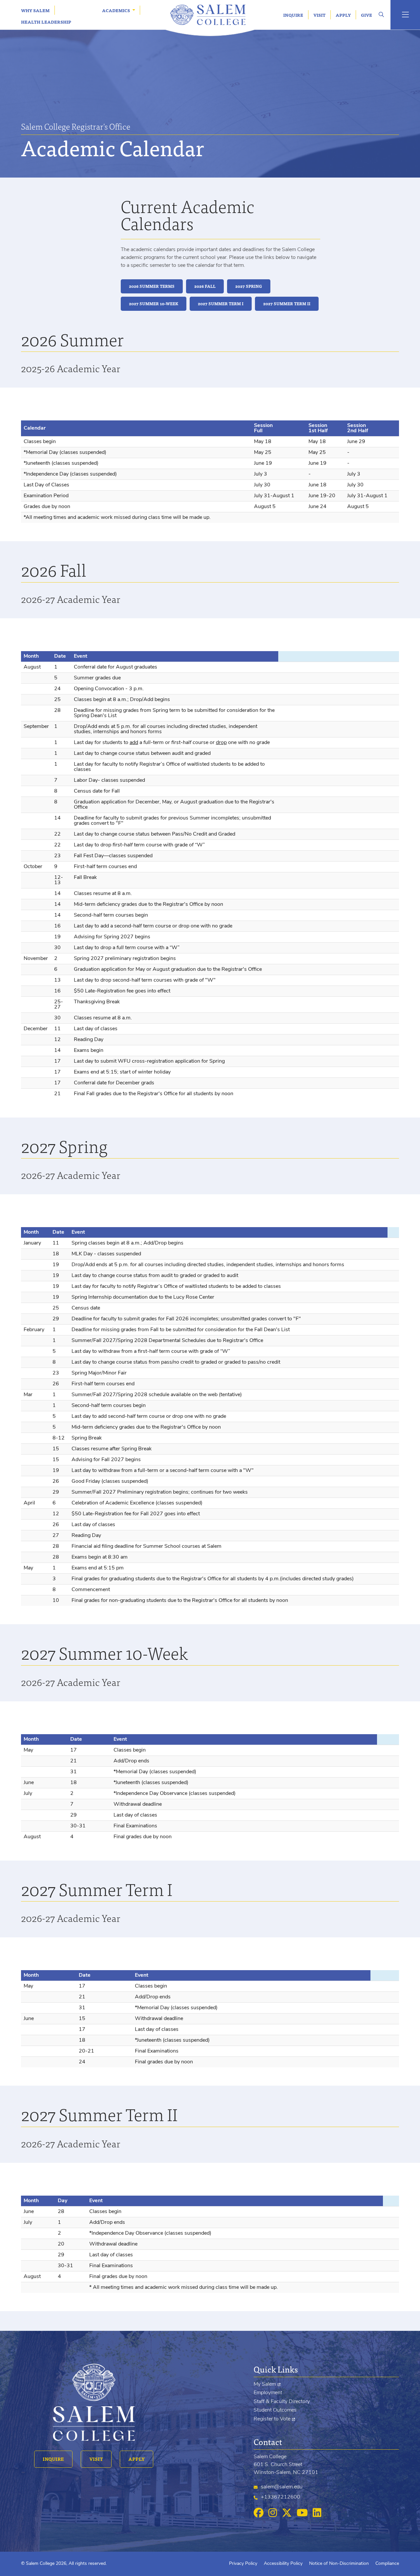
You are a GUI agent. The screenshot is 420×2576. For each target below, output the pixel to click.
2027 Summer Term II (287, 304)
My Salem (265, 2384)
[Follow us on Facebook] (259, 2513)
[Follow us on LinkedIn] (317, 2513)
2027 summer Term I (221, 304)
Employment (268, 2393)
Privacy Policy (243, 2564)
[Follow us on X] (287, 2513)
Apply (343, 15)
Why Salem (35, 10)
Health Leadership (46, 22)
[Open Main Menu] (405, 15)
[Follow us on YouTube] (302, 2513)
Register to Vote (272, 2419)
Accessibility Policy (283, 2564)
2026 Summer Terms (152, 286)
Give (367, 15)
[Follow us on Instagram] (273, 2513)
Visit (319, 15)
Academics (116, 10)
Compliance (387, 2564)
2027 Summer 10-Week (154, 304)
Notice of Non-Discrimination (339, 2564)
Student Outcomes (275, 2410)
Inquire (293, 15)
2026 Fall (205, 286)
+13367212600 (281, 2497)
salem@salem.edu (282, 2487)
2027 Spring (249, 286)
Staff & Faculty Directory (282, 2402)
